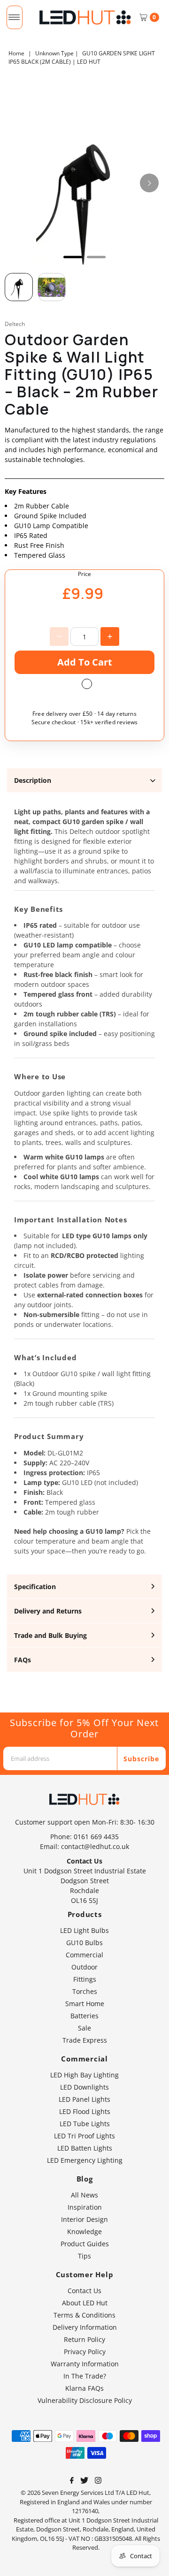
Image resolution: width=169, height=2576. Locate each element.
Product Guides (85, 2244)
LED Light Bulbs (84, 1930)
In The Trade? (85, 2376)
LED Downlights (84, 2087)
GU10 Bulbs (84, 1943)
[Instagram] (98, 2481)
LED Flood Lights (85, 2111)
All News (84, 2195)
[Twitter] (84, 2481)
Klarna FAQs (84, 2388)
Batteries (84, 2016)
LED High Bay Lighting (84, 2075)
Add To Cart (85, 662)
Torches (85, 1991)
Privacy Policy (85, 2352)
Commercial (84, 1955)
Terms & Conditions (84, 2315)
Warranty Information (85, 2364)
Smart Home (85, 2004)
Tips (84, 2256)
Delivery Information (85, 2327)
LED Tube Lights (85, 2124)
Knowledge (84, 2231)
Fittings (85, 1979)
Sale (84, 2028)
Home (16, 53)
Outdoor (84, 1967)
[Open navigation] (14, 17)
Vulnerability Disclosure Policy (85, 2400)
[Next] (149, 183)
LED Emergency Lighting (85, 2160)
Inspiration (85, 2207)
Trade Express (85, 2040)
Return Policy (84, 2339)
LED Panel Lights (84, 2099)
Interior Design (84, 2219)
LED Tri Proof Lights (84, 2136)
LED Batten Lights (85, 2148)
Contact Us (84, 2291)
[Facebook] (72, 2481)
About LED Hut (85, 2303)
